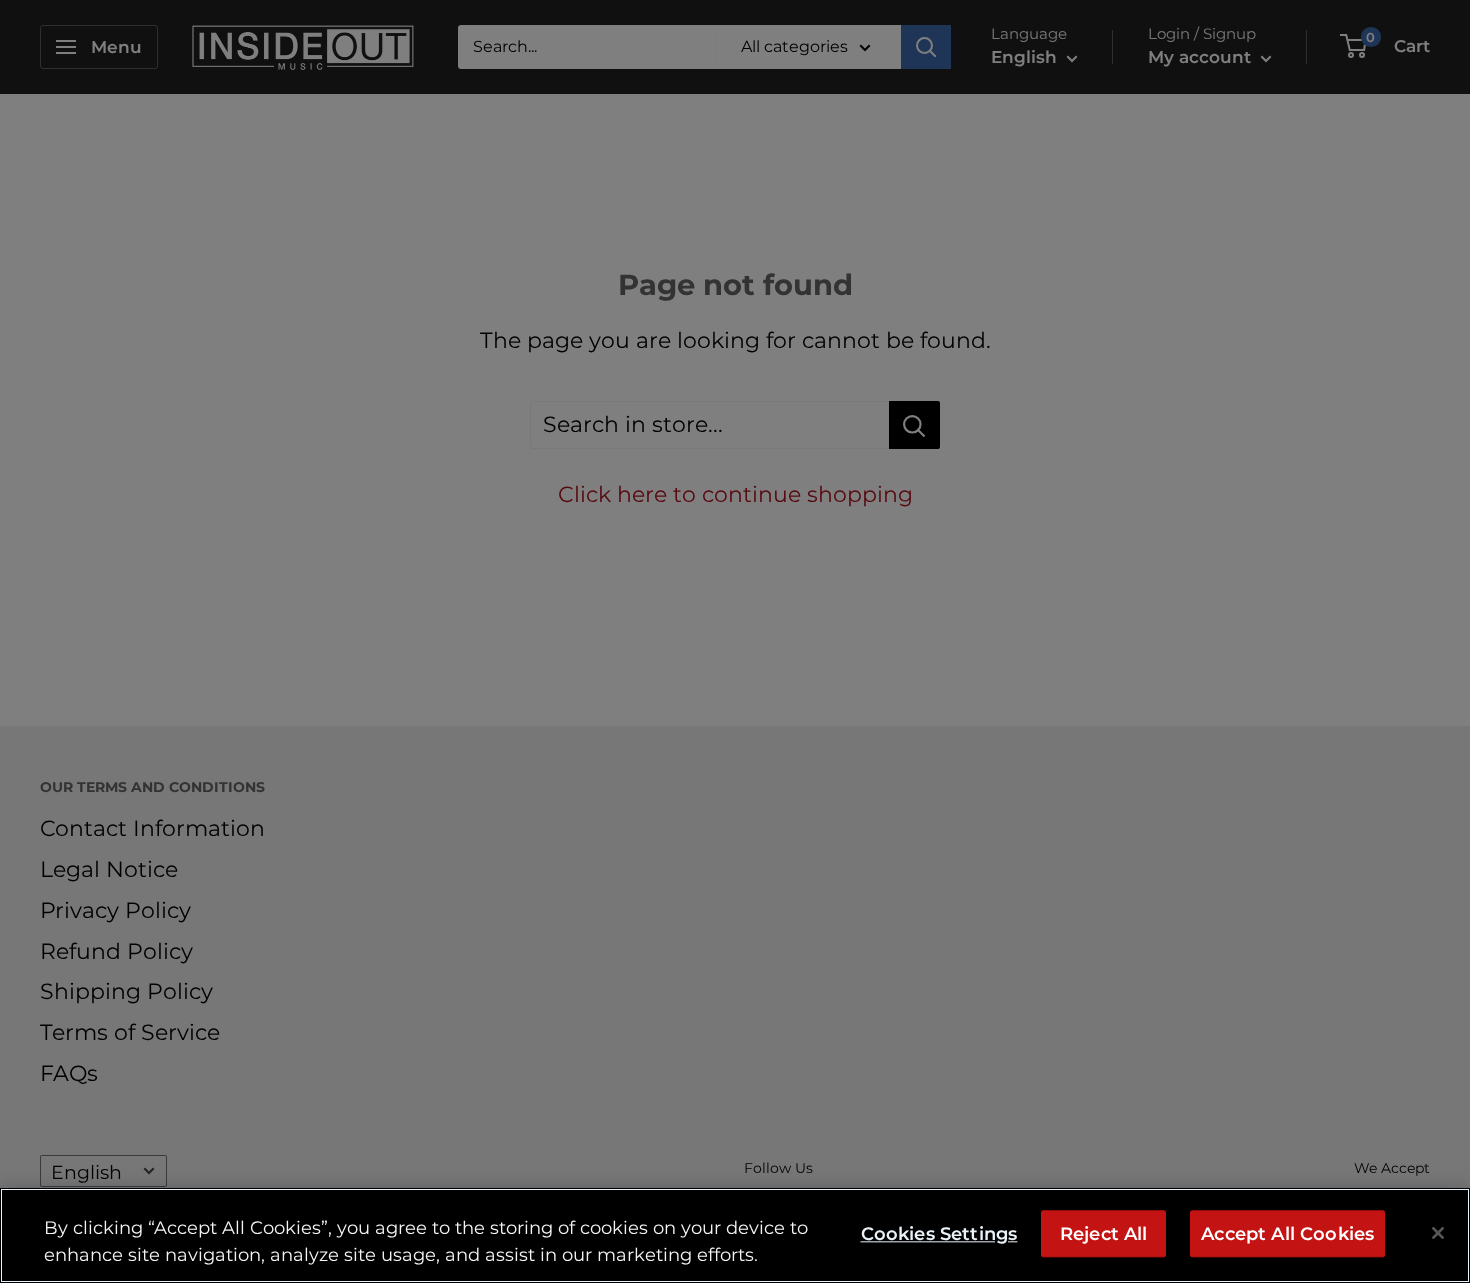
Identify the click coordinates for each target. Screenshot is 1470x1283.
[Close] (1438, 1233)
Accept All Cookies (1287, 1233)
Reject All (1104, 1233)
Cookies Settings (939, 1233)
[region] (735, 1235)
